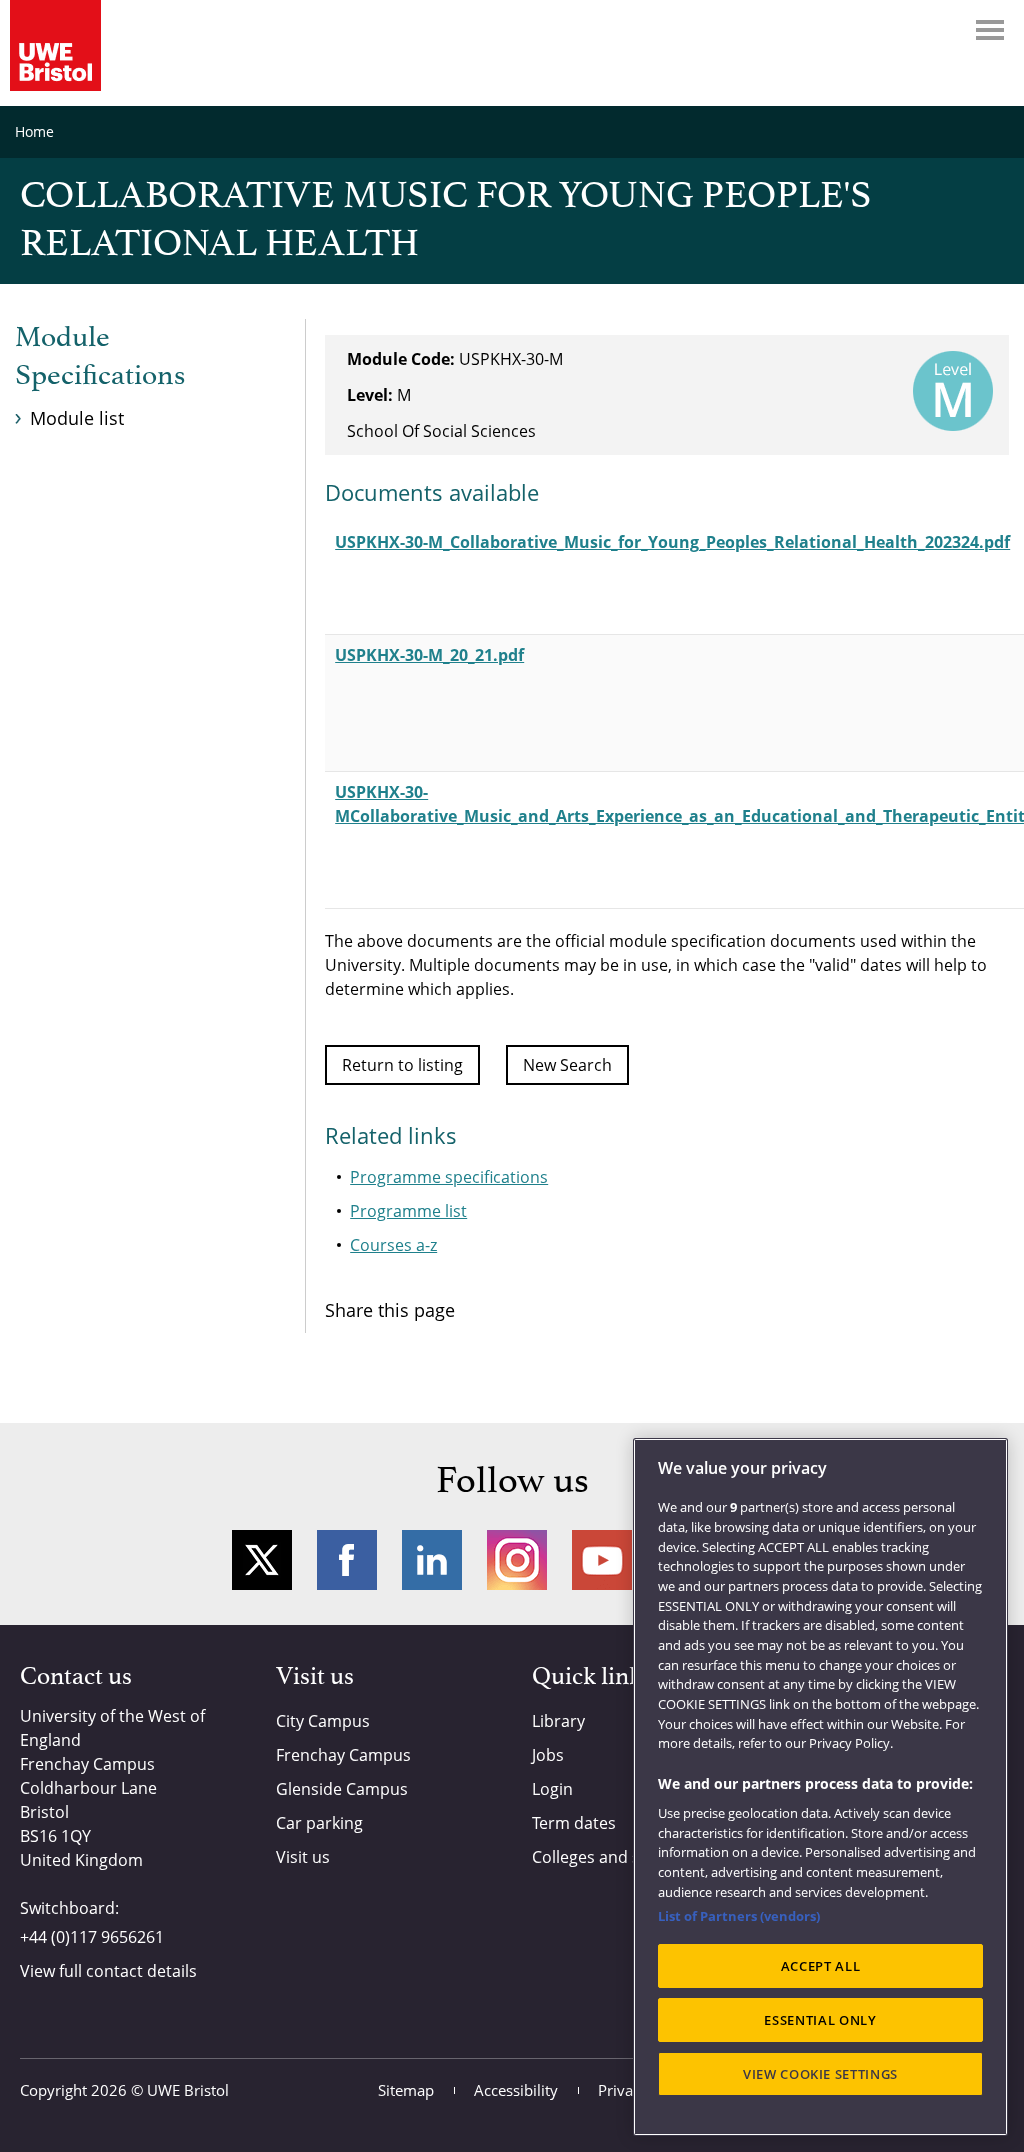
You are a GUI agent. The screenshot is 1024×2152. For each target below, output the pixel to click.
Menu (990, 30)
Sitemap (406, 2090)
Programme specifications (449, 1177)
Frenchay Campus (343, 1755)
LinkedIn (432, 1560)
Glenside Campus (342, 1789)
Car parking (319, 1823)
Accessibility (516, 2090)
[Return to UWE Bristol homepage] (55, 45)
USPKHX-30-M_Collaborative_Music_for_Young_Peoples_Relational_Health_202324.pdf (672, 542)
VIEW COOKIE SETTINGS (820, 2074)
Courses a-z (393, 1245)
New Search (567, 1065)
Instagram (517, 1560)
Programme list (408, 1211)
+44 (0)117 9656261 (92, 1937)
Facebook (347, 1560)
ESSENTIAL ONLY (820, 2020)
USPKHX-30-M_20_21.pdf (429, 655)
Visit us (303, 1857)
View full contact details (108, 1971)
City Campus (323, 1721)
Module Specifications (100, 357)
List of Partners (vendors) (739, 1916)
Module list (77, 418)
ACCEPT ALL (821, 1966)
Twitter (262, 1560)
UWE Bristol (188, 2090)
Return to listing (402, 1065)
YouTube (602, 1560)
